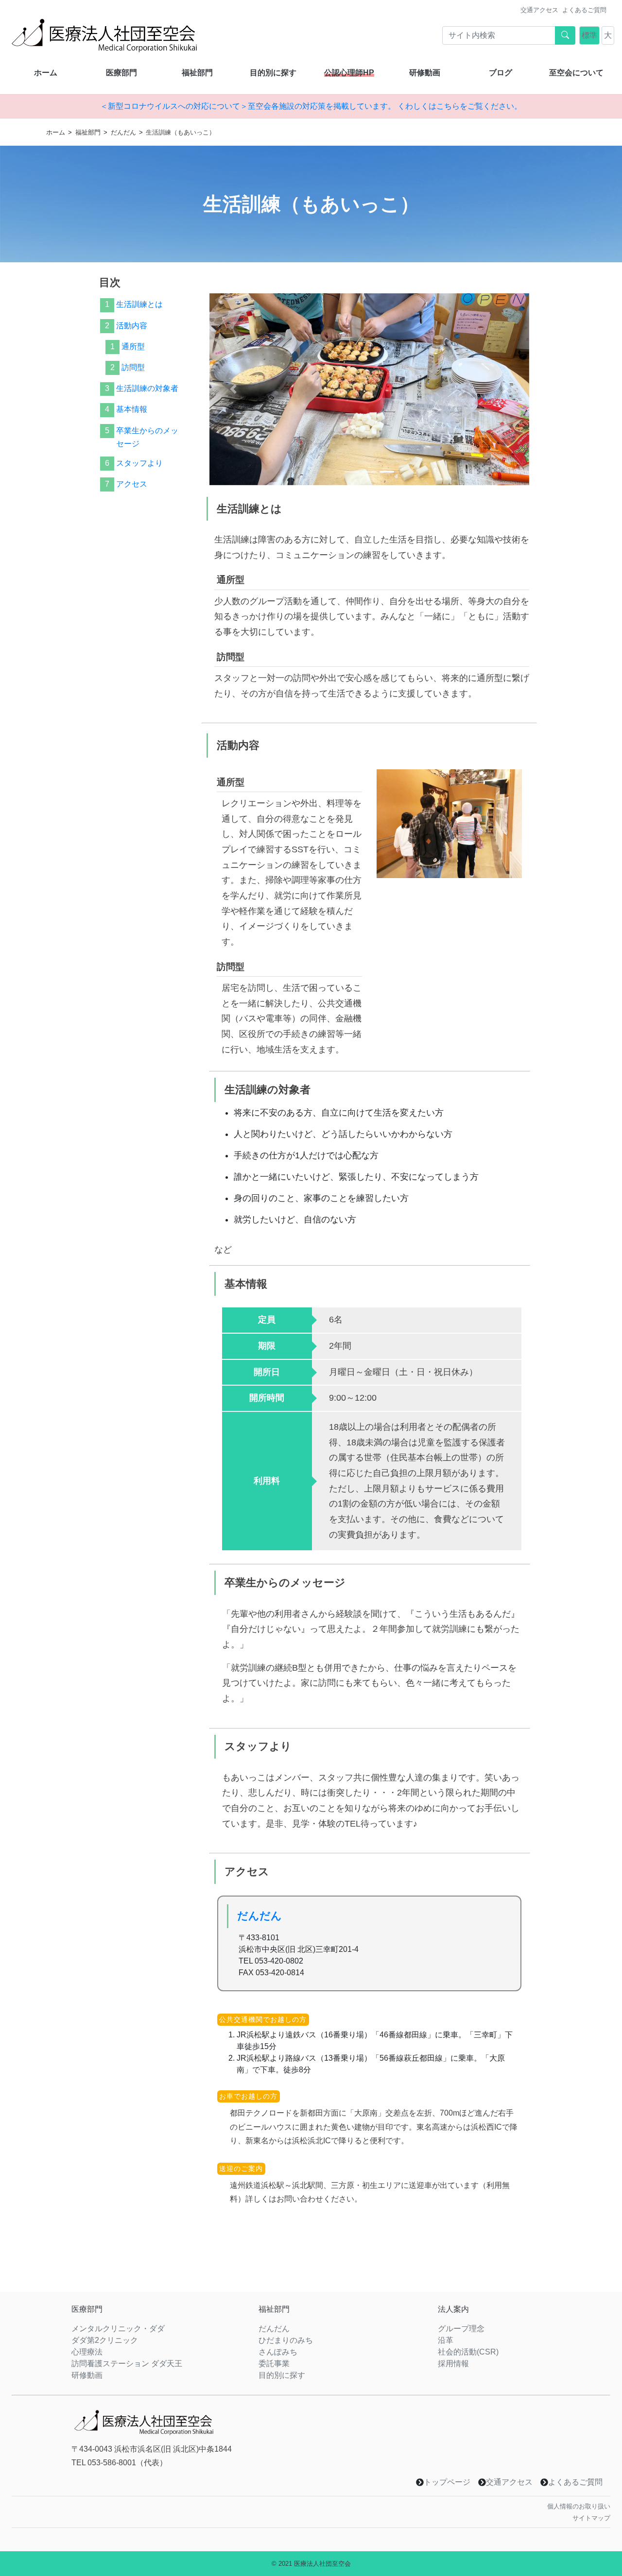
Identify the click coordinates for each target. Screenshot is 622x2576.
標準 (589, 35)
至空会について (576, 73)
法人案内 (453, 2309)
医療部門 (121, 73)
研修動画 (425, 73)
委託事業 (274, 2364)
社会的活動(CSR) (468, 2352)
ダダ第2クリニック (105, 2340)
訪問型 (133, 367)
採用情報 (453, 2364)
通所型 (133, 347)
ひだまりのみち (286, 2340)
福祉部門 (197, 73)
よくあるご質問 (584, 10)
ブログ (501, 73)
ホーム (46, 73)
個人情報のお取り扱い (579, 2506)
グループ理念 (461, 2329)
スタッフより (139, 463)
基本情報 (131, 410)
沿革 (446, 2340)
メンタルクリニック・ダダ (118, 2329)
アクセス (131, 484)
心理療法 (87, 2352)
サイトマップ (591, 2518)
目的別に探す (273, 73)
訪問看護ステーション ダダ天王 (127, 2364)
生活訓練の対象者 (147, 389)
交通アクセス (539, 10)
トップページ (447, 2482)
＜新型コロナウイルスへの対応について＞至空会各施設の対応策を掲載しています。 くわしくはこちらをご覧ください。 (311, 106)
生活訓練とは (139, 305)
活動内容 (131, 326)
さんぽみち (278, 2352)
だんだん (123, 132)
